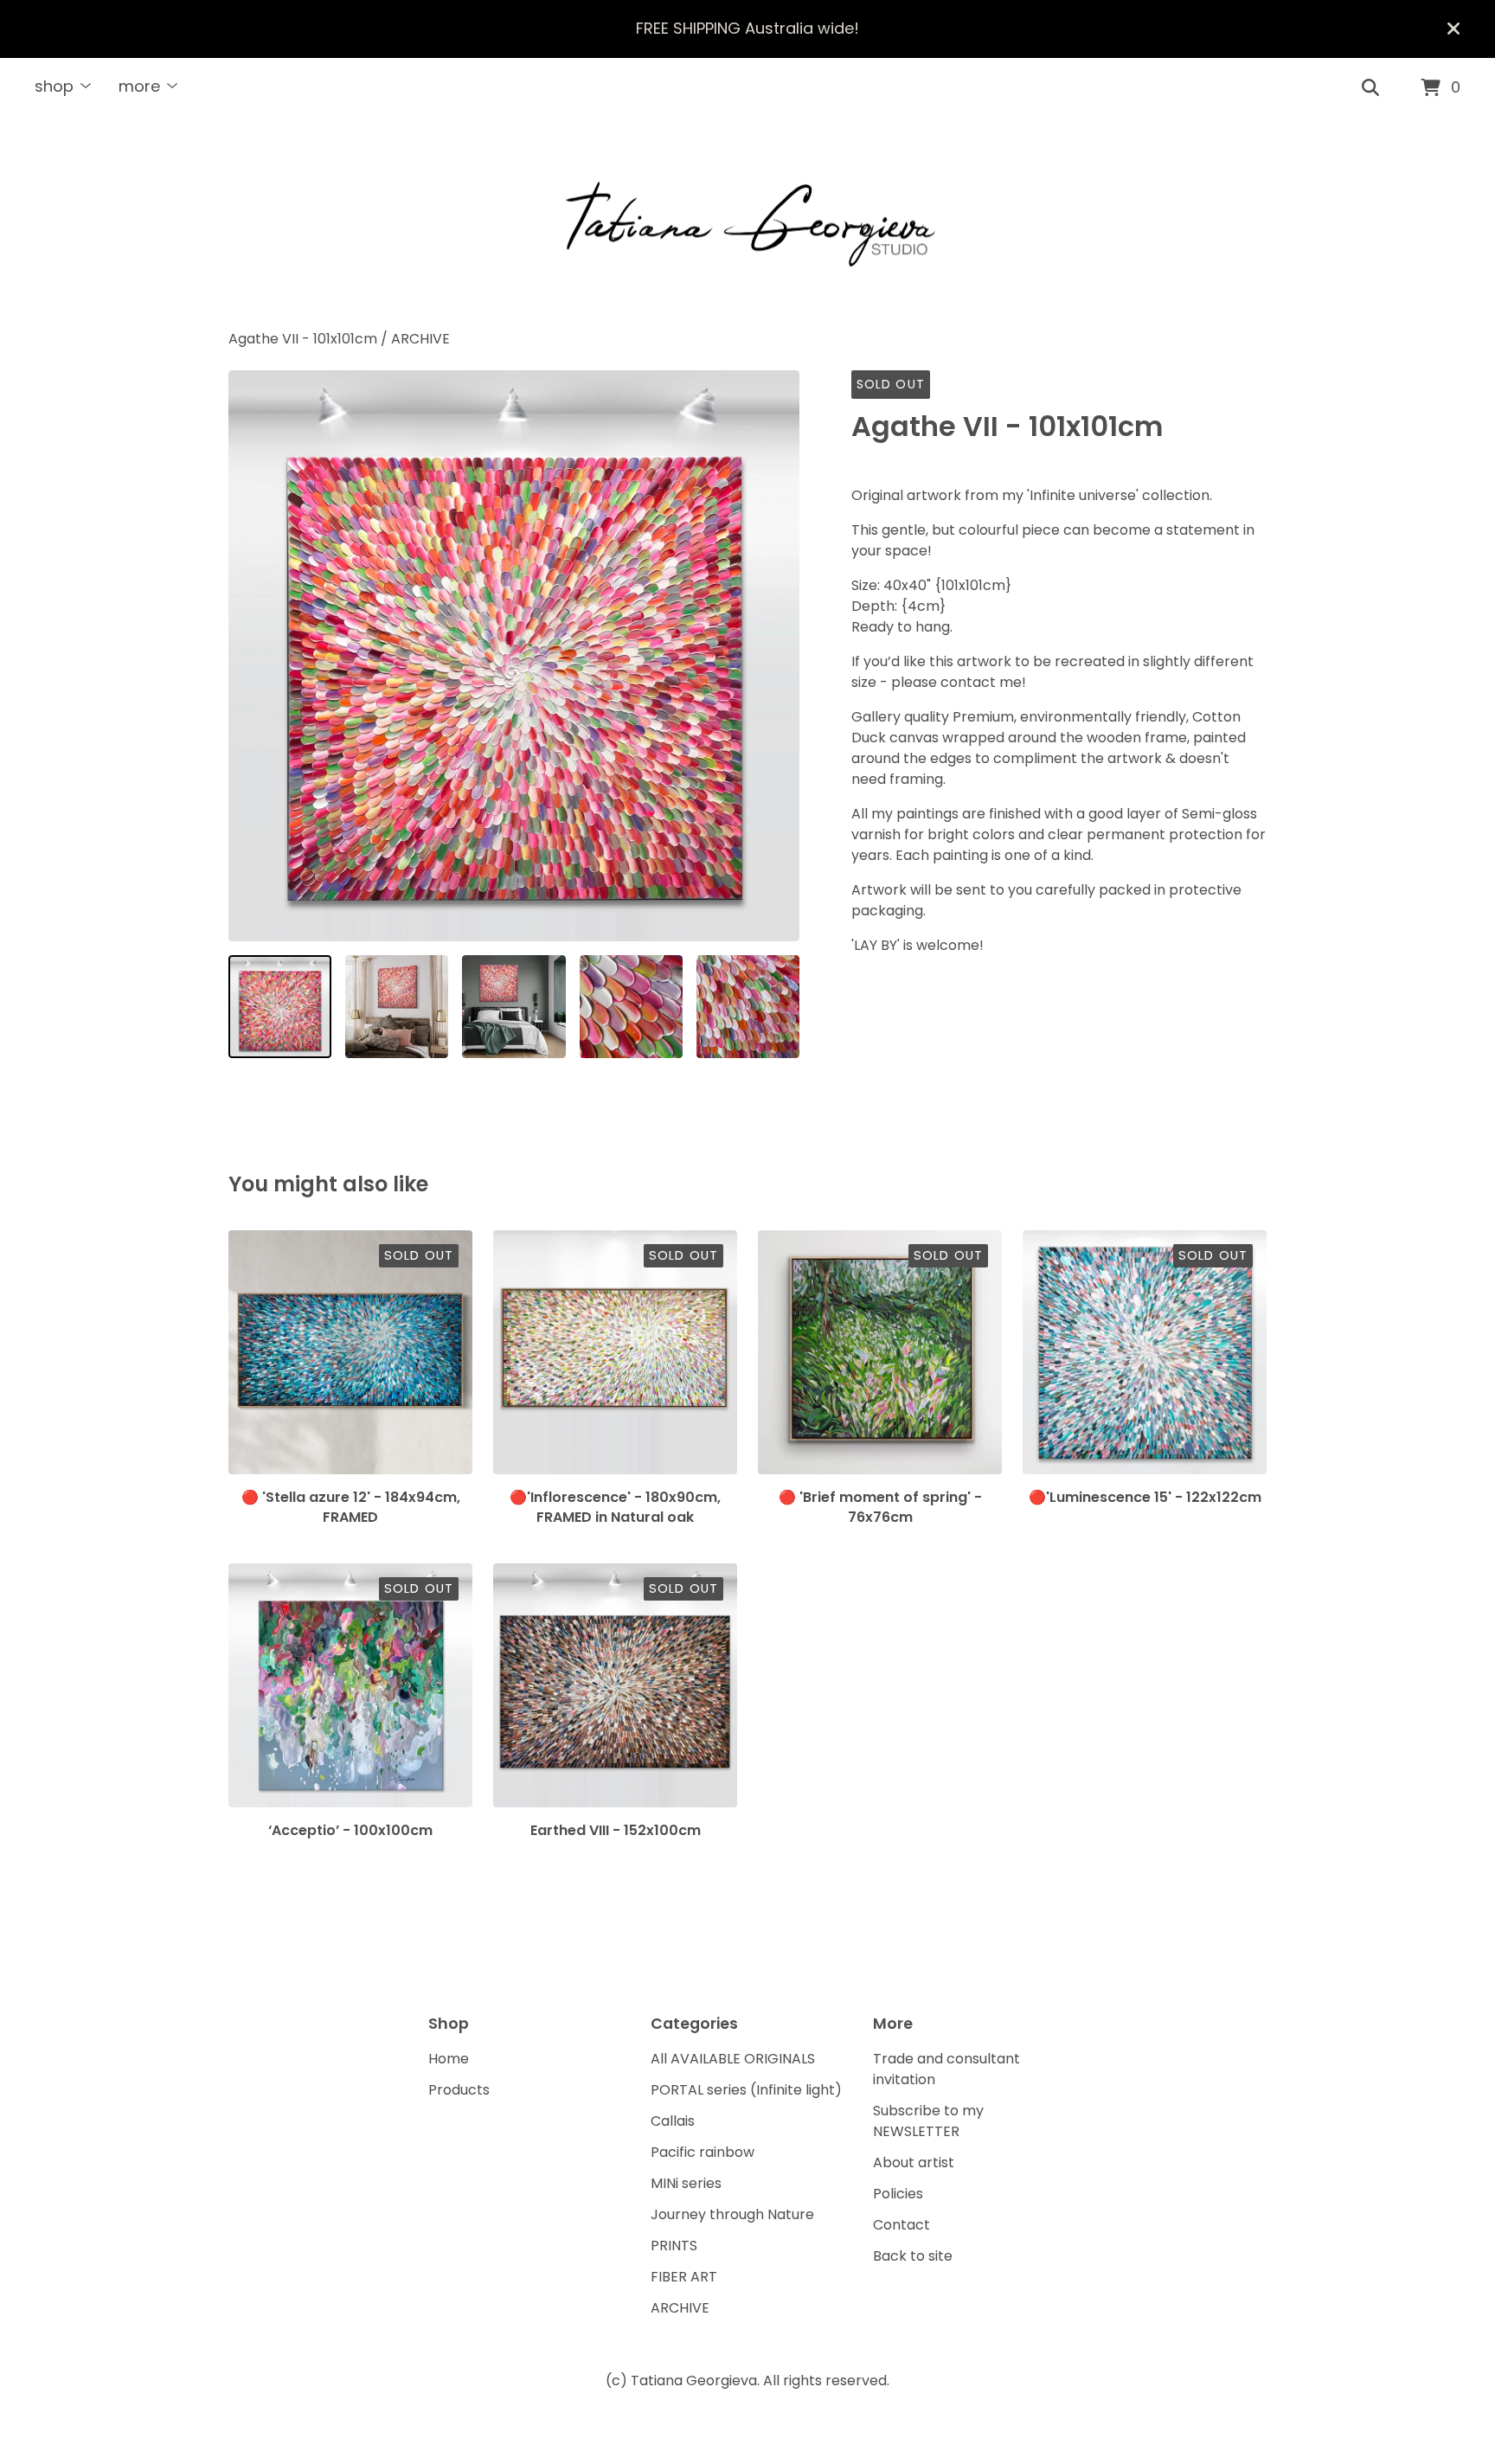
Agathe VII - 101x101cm (305, 339)
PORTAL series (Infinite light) (746, 2090)
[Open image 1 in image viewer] (514, 656)
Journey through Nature (732, 2214)
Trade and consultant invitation (946, 2069)
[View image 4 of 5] (631, 1007)
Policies (898, 2194)
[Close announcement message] (1453, 29)
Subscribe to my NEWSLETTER (928, 2121)
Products (459, 2090)
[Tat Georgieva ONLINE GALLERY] (747, 224)
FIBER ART (684, 2277)
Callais (673, 2121)
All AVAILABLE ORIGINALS (733, 2059)
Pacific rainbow (703, 2152)
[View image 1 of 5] (280, 1007)
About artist (914, 2162)
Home (449, 2059)
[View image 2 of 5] (397, 1007)
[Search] (1370, 88)
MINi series (686, 2183)
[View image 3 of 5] (513, 1007)
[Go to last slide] (253, 656)
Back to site (913, 2256)
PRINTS (674, 2246)
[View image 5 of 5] (748, 1007)
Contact (901, 2225)
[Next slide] (775, 656)
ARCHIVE (420, 339)
